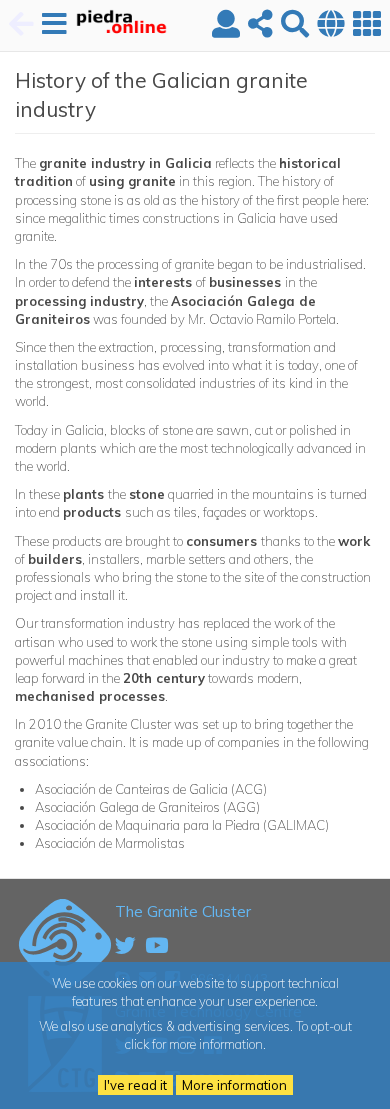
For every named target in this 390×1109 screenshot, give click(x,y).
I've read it (135, 1085)
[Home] (112, 25)
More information (234, 1085)
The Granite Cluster (183, 911)
